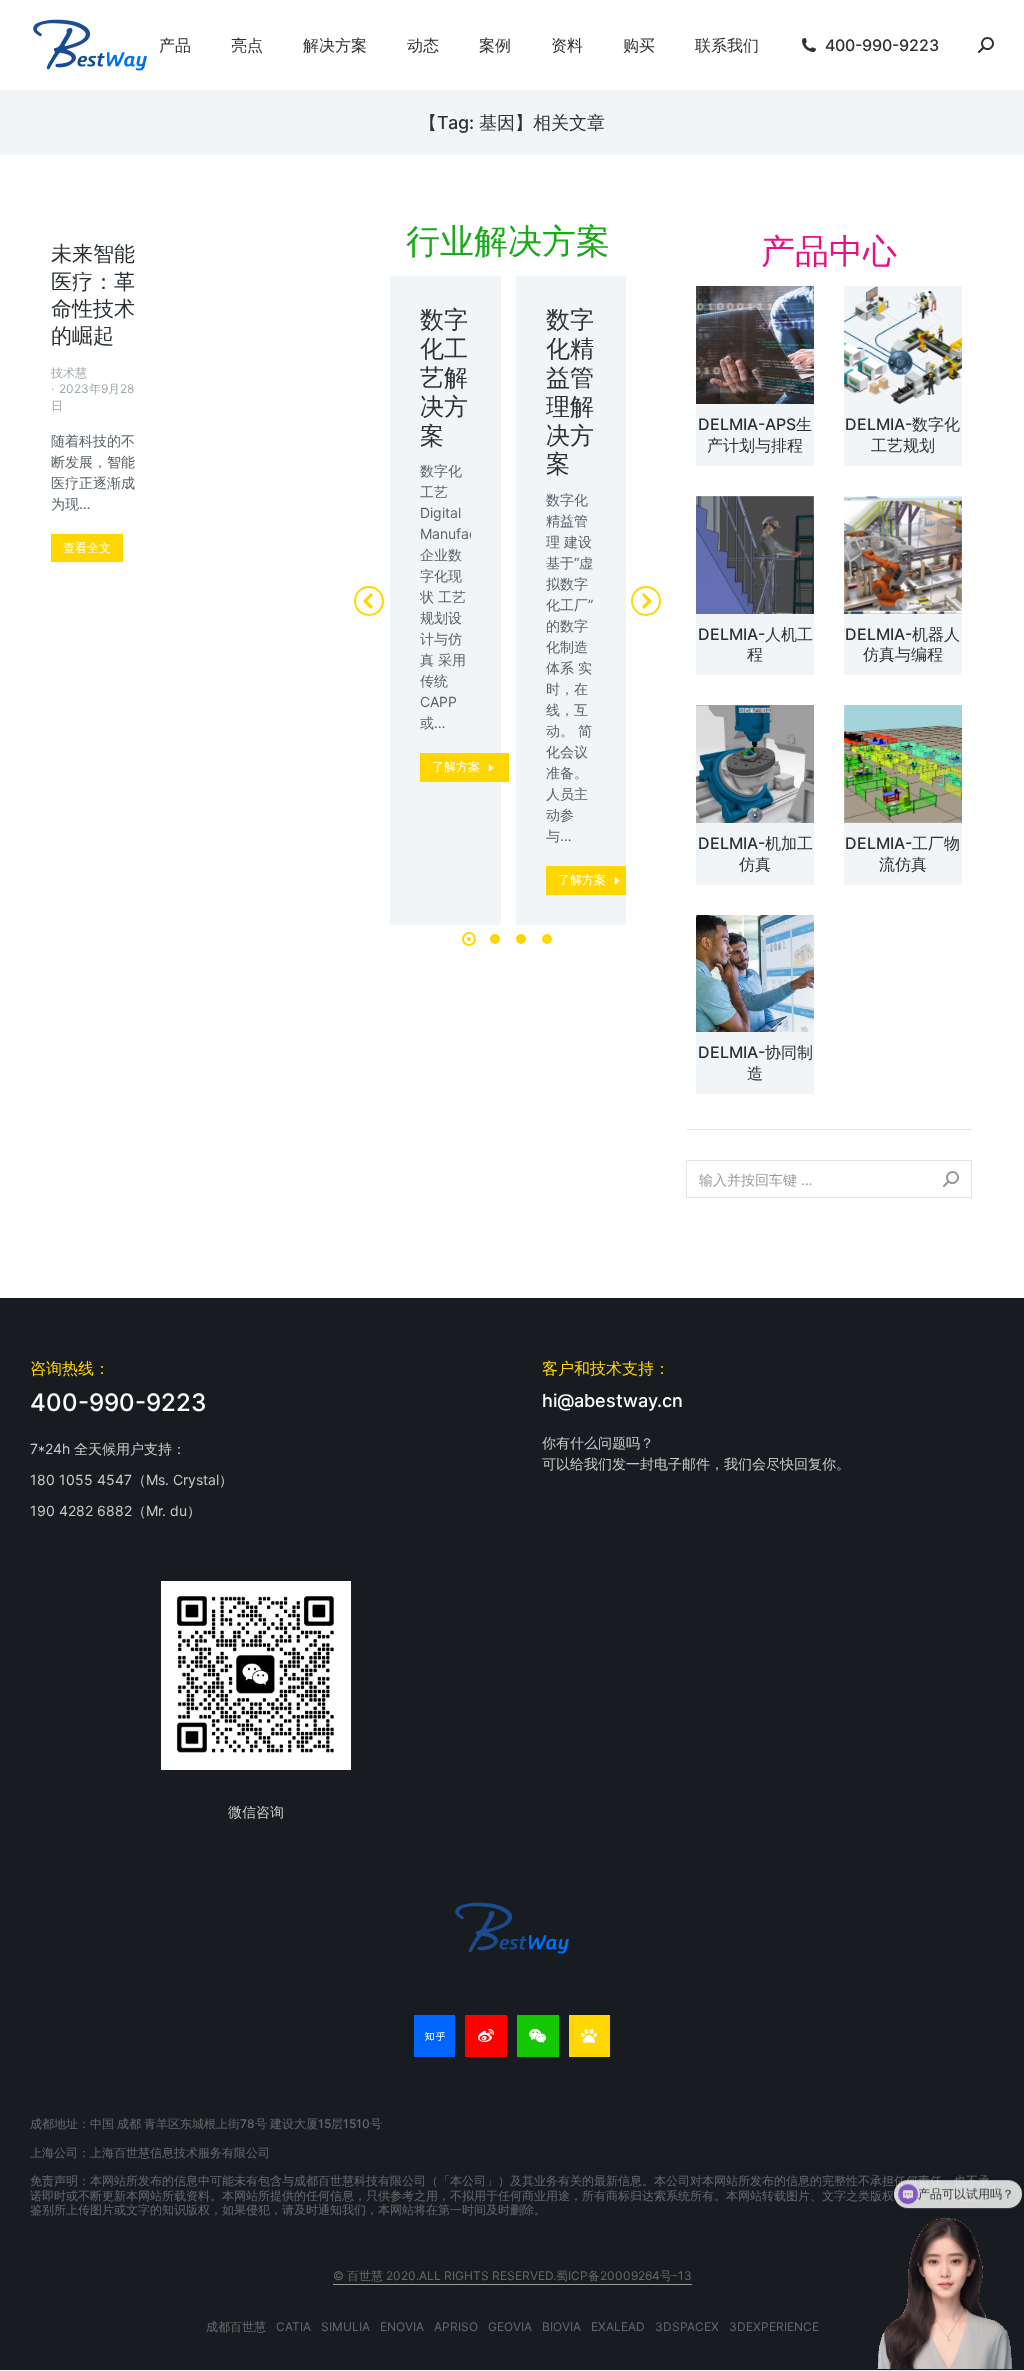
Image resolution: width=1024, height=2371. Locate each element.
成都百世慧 (236, 2326)
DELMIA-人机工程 (755, 644)
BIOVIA (561, 2326)
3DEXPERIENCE (774, 2326)
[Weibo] (486, 2036)
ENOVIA (402, 2326)
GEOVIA (510, 2326)
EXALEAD (618, 2326)
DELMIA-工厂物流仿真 (902, 853)
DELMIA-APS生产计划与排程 (755, 434)
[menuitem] (175, 45)
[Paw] (590, 2036)
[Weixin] (538, 2036)
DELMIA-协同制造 (755, 1062)
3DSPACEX (687, 2326)
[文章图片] (755, 345)
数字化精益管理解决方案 (570, 391)
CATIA (293, 2326)
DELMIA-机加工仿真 (755, 853)
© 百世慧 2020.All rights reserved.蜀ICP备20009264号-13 (512, 2275)
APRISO (456, 2326)
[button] (469, 939)
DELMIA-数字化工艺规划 (902, 434)
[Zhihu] (435, 2036)
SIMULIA (345, 2326)
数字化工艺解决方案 (444, 377)
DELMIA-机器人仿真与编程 (902, 644)
